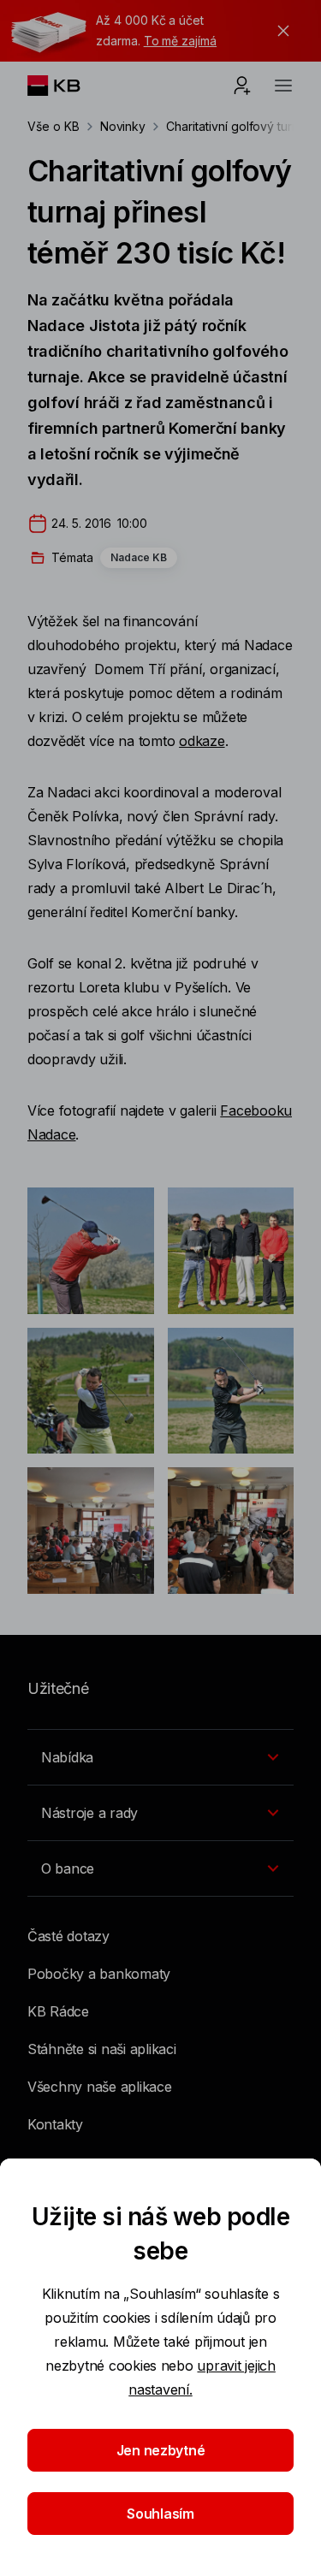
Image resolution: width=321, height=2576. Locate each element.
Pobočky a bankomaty (99, 1974)
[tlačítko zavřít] (279, 31)
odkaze (202, 741)
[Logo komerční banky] (67, 86)
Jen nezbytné (161, 2450)
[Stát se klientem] (242, 86)
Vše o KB (53, 126)
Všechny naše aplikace (100, 2087)
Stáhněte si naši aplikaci (102, 2049)
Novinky (123, 126)
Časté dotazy (68, 1936)
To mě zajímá (180, 41)
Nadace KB (139, 557)
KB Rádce (58, 2011)
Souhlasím (160, 2514)
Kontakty (55, 2124)
